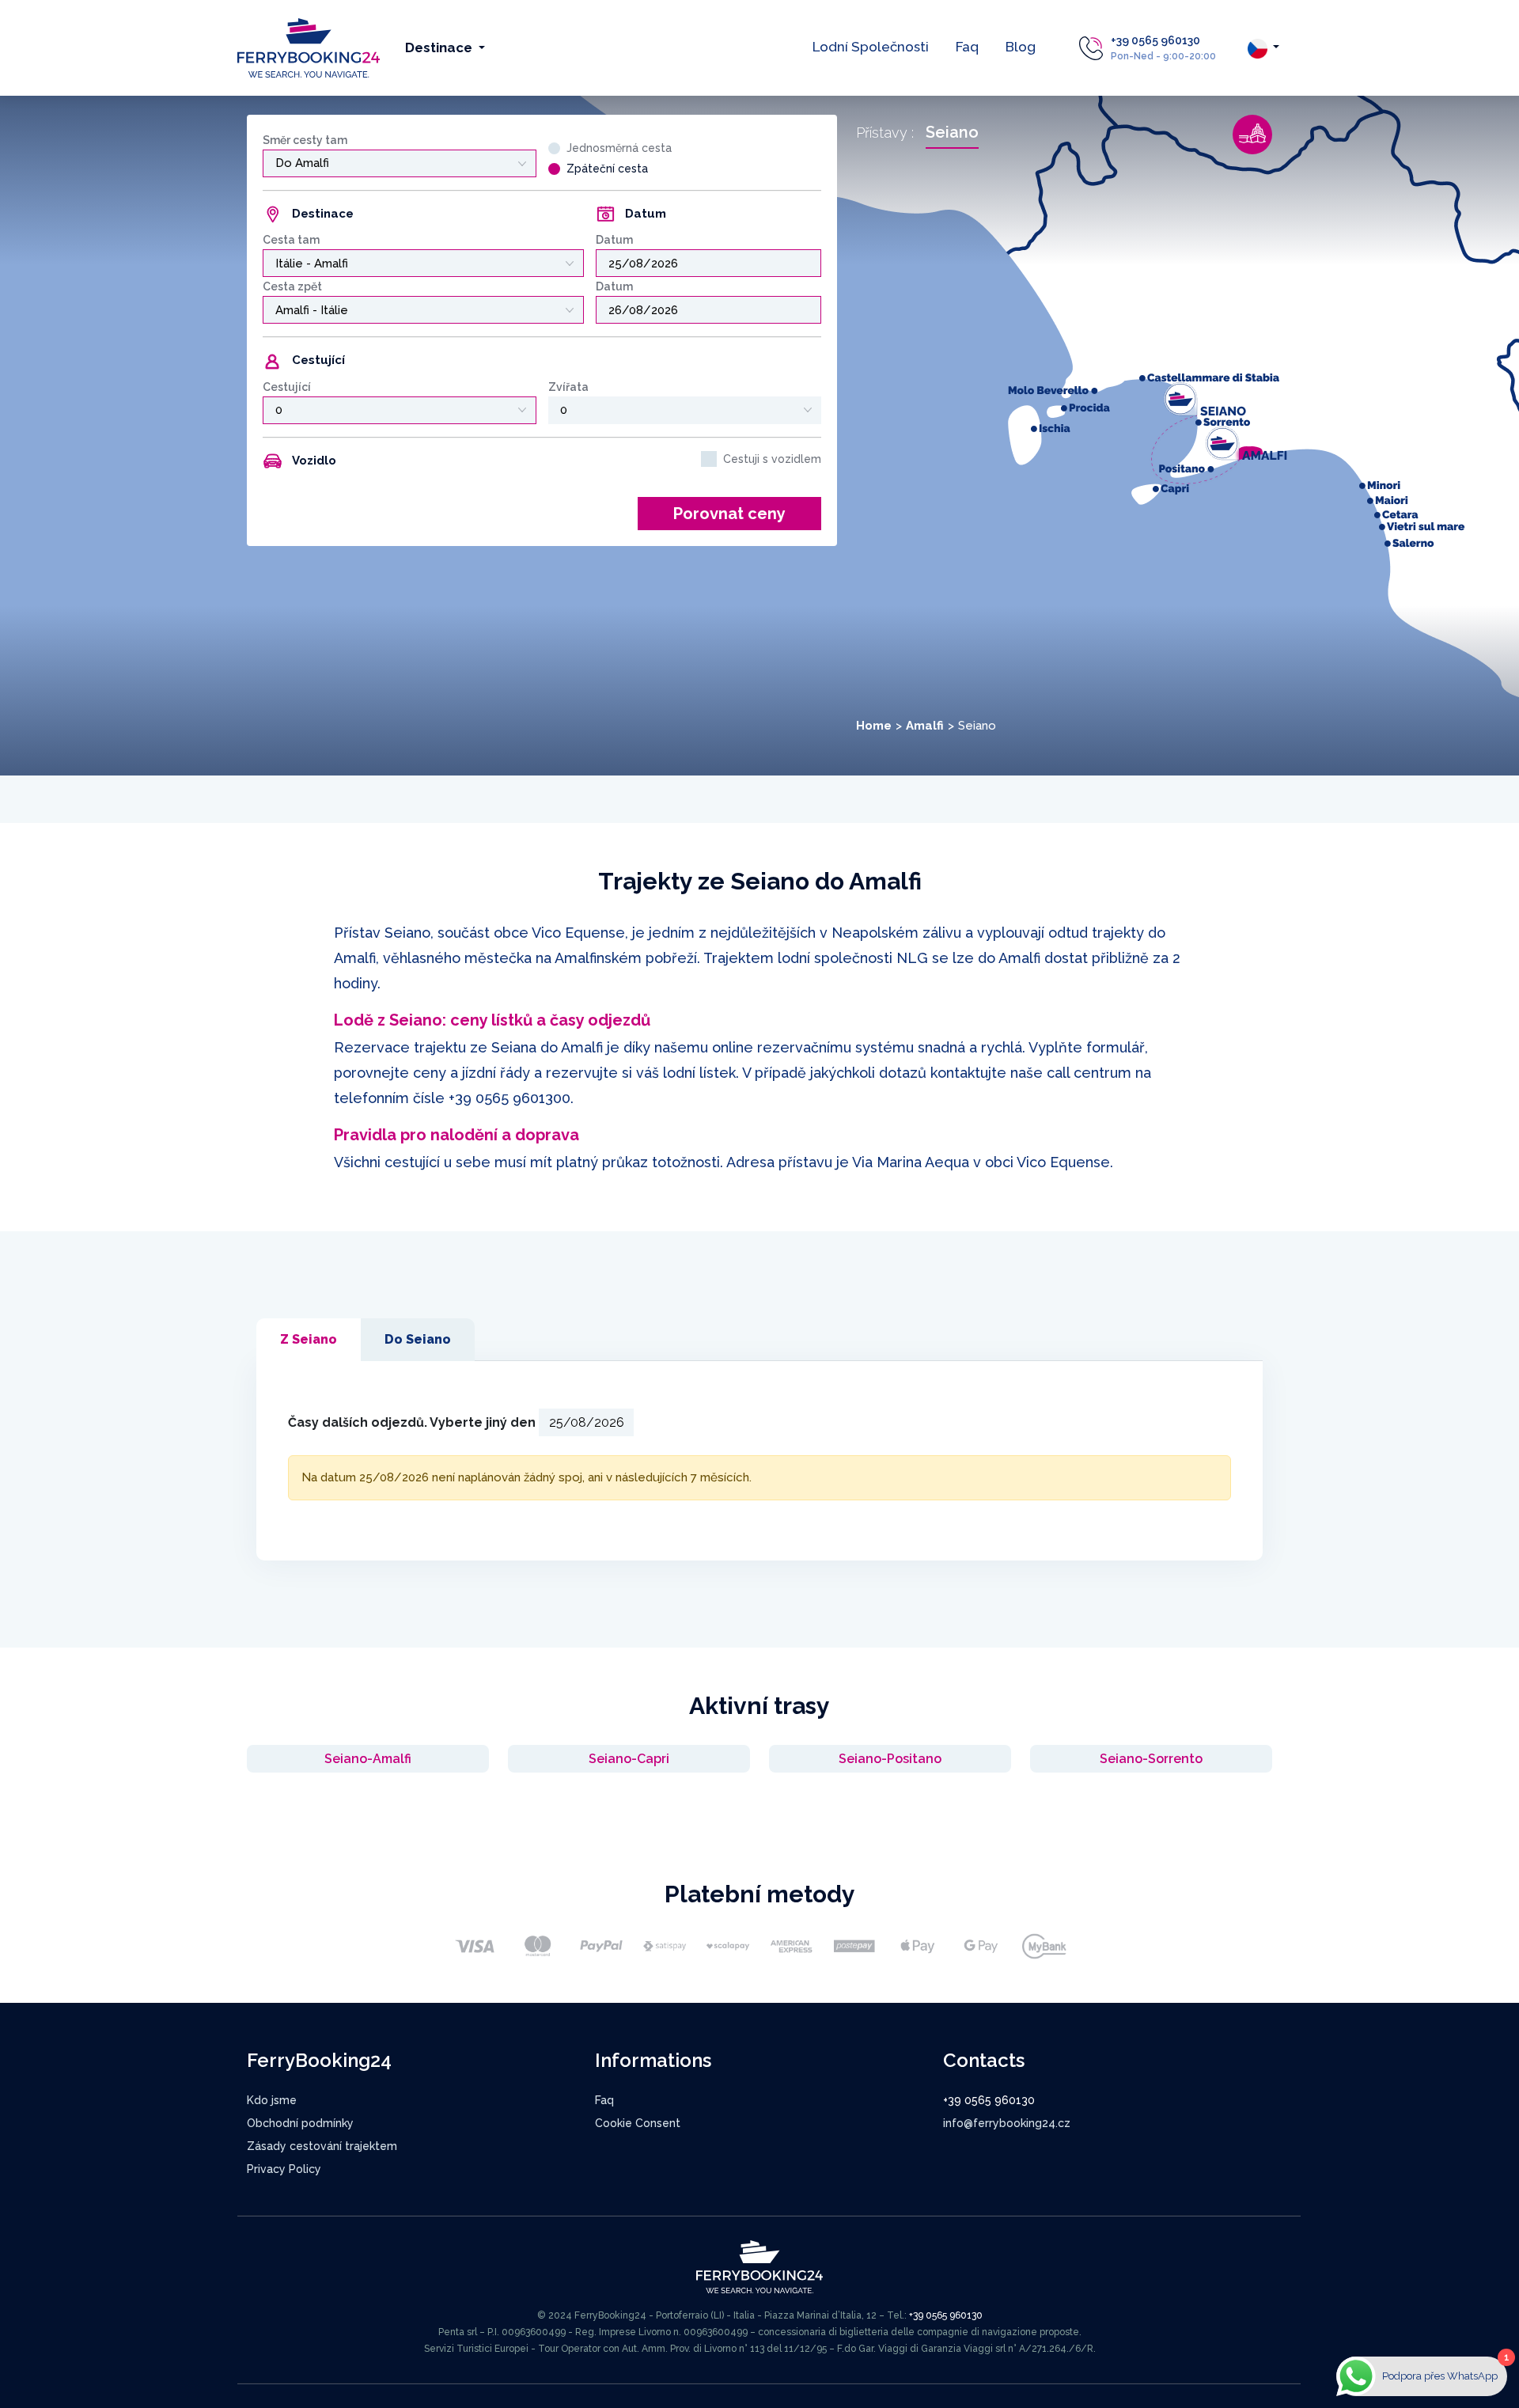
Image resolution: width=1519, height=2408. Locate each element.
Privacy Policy (284, 2169)
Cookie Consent (638, 2123)
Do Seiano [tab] (418, 1339)
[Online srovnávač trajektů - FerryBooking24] (309, 47)
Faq (967, 47)
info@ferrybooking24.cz (1007, 2123)
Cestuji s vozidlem (772, 459)
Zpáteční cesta (607, 169)
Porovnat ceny (729, 514)
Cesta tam (291, 240)
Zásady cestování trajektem (322, 2146)
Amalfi (925, 726)
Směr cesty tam (305, 140)
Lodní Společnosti (871, 47)
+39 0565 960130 (1155, 40)
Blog (1021, 47)
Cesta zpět (292, 286)
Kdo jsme (272, 2100)
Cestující (287, 387)
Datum (614, 240)
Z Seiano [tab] (309, 1339)
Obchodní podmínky (300, 2123)
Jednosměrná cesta (619, 148)
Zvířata (568, 387)
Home (874, 726)
